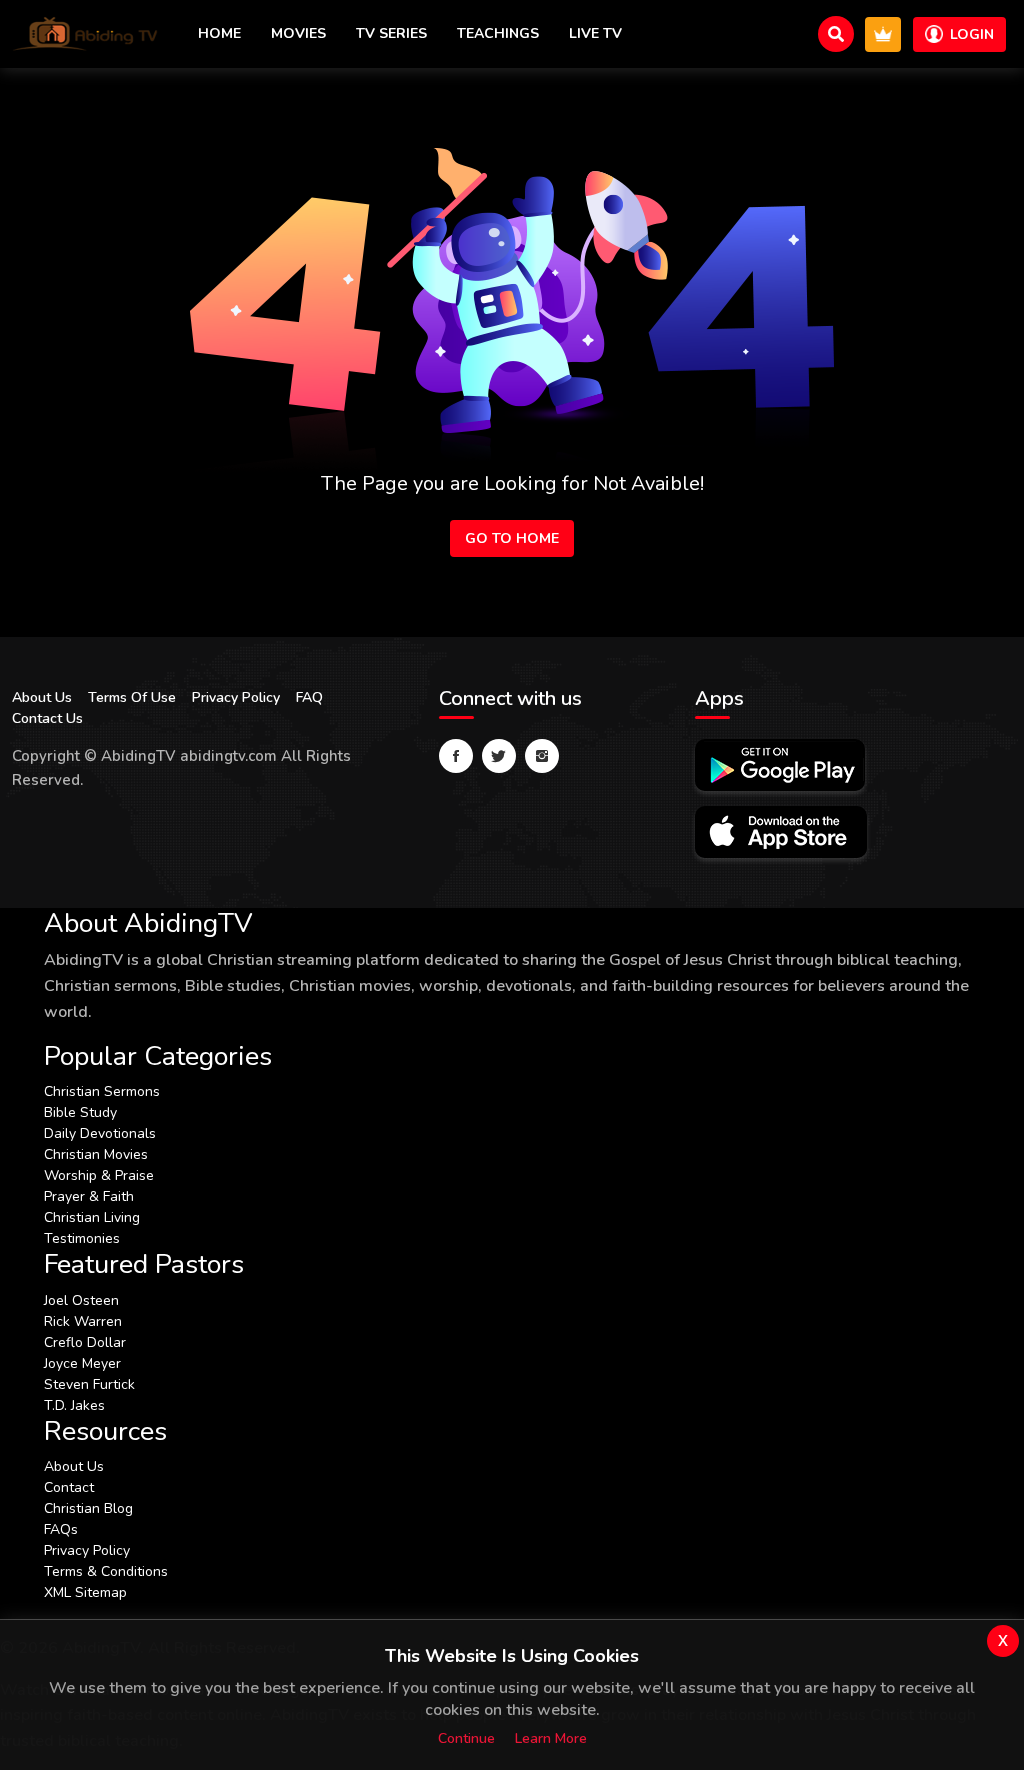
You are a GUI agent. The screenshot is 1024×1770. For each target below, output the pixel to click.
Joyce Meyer (82, 1363)
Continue (466, 1738)
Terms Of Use (132, 697)
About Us (42, 697)
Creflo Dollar (85, 1342)
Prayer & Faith (89, 1196)
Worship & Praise (99, 1175)
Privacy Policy (236, 697)
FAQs (61, 1529)
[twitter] (499, 756)
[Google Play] (780, 765)
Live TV (595, 33)
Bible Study (80, 1112)
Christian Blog (88, 1508)
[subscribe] (883, 34)
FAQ (309, 697)
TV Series (391, 33)
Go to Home (512, 538)
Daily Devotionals (100, 1133)
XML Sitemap (85, 1592)
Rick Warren (83, 1321)
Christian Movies (96, 1154)
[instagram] (542, 756)
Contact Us (47, 718)
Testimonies (82, 1238)
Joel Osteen (81, 1300)
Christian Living (92, 1217)
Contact (69, 1487)
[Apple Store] (781, 832)
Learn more (551, 1738)
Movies (298, 33)
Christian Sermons (102, 1091)
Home (219, 33)
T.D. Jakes (74, 1405)
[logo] (85, 34)
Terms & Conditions (106, 1571)
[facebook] (456, 756)
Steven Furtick (89, 1384)
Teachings (498, 33)
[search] (836, 34)
